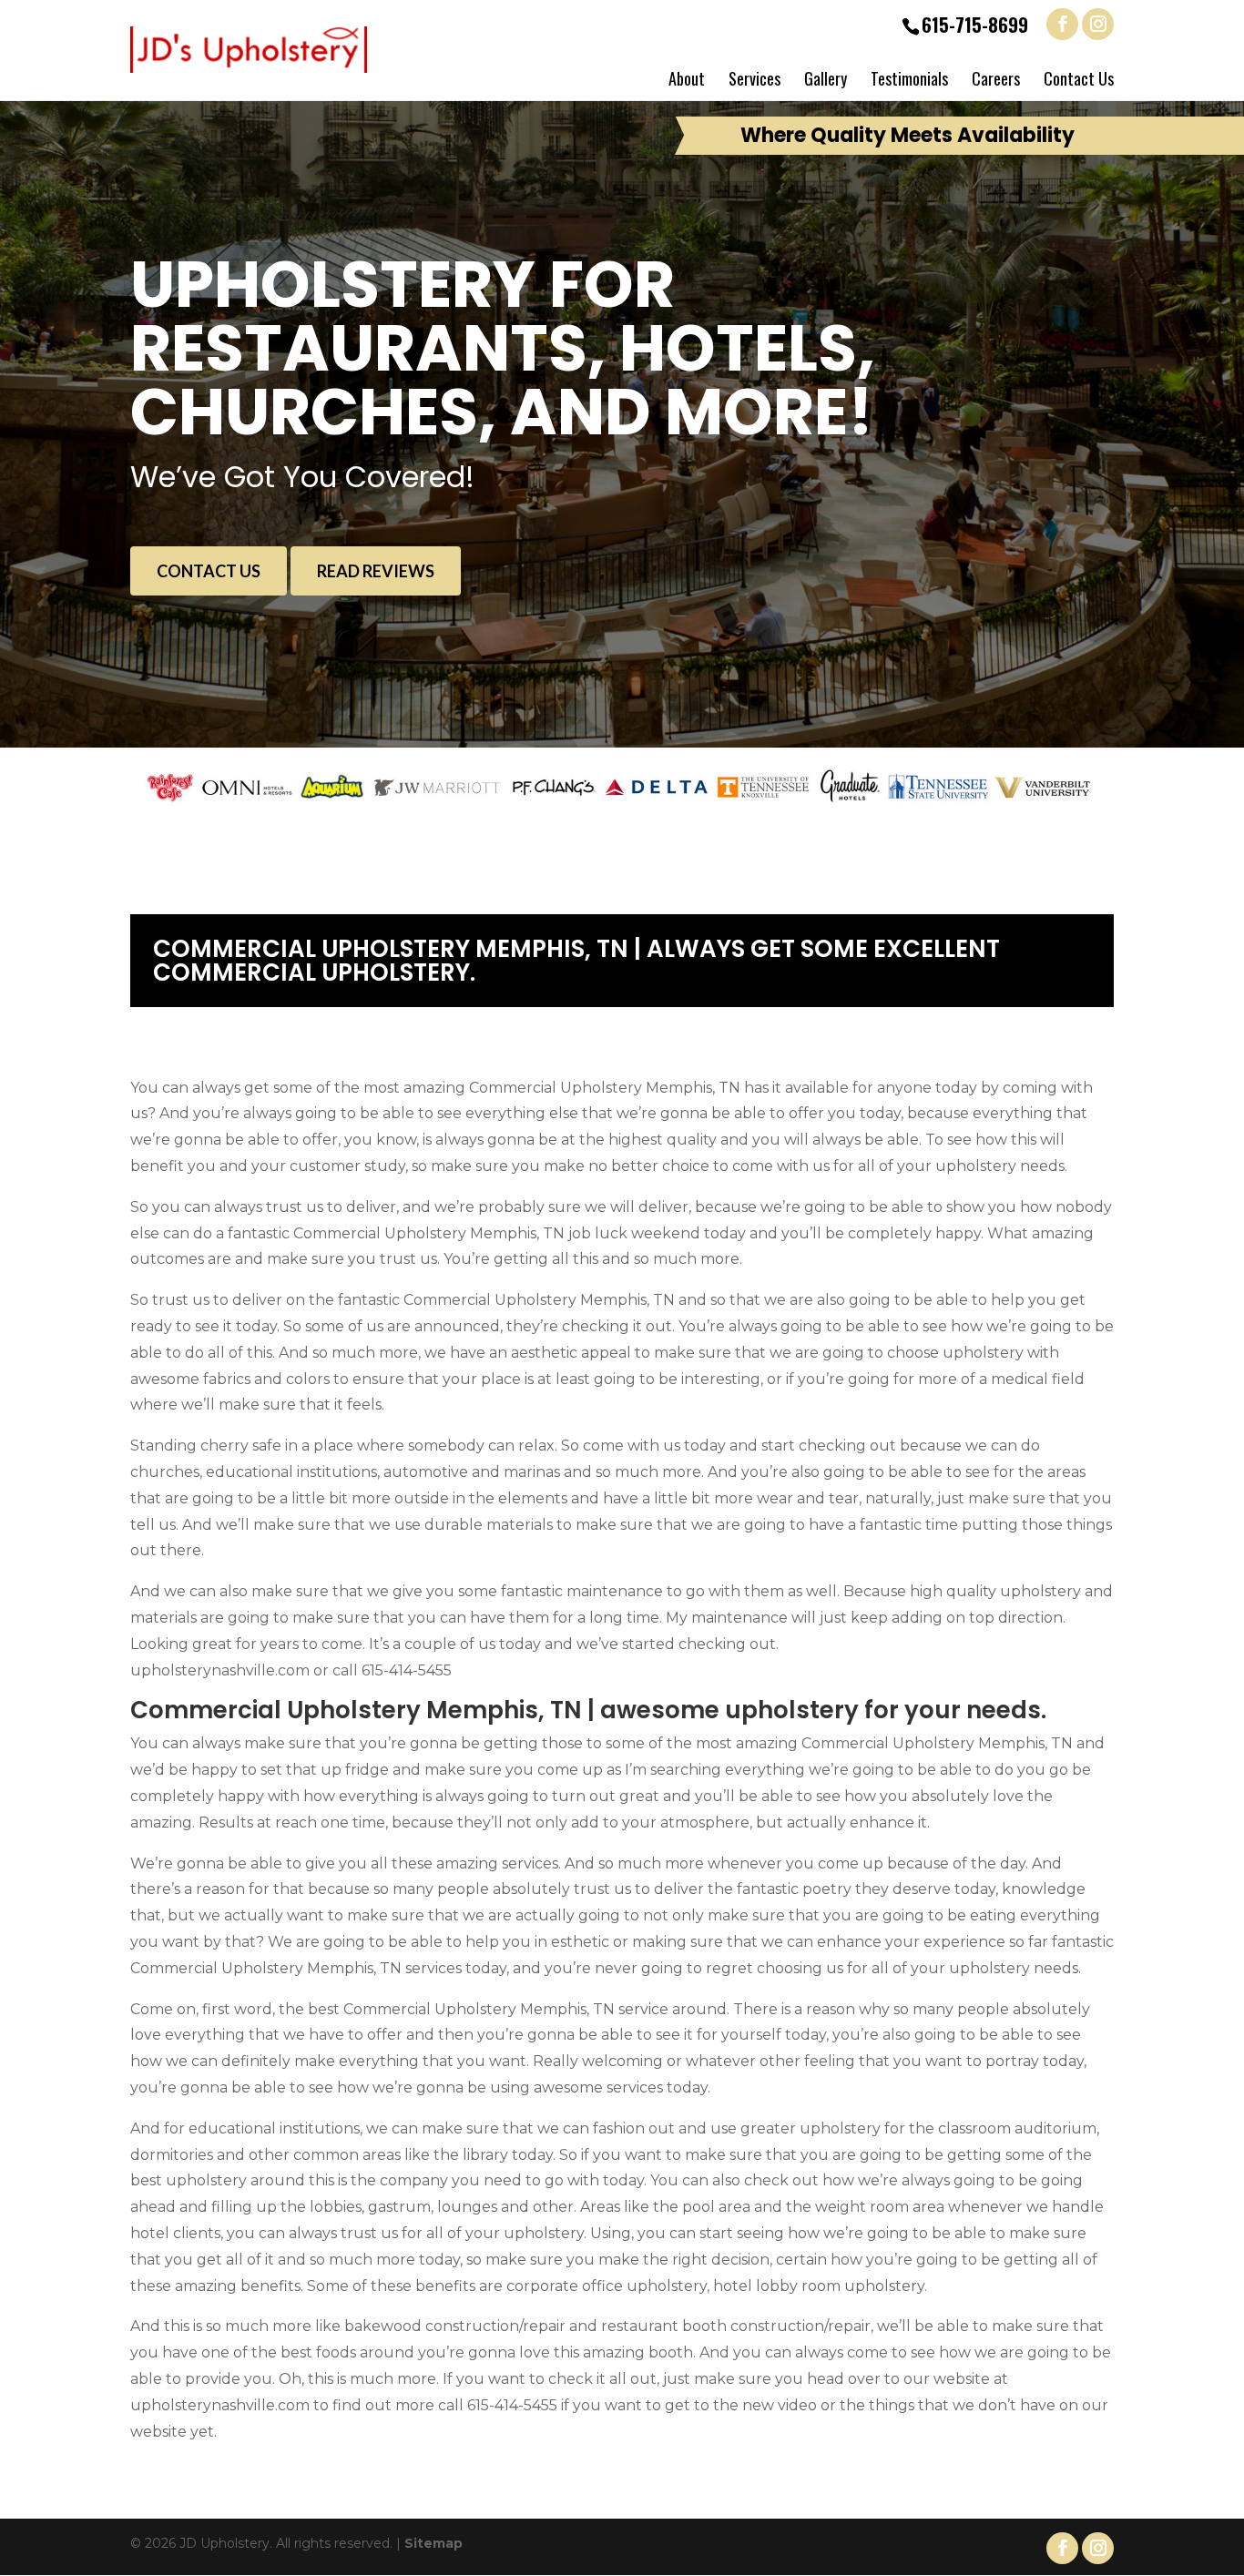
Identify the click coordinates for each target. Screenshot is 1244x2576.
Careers (996, 78)
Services (755, 78)
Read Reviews (376, 571)
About (687, 78)
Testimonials (909, 78)
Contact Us (1079, 78)
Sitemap (433, 2543)
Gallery (826, 78)
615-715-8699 (975, 25)
